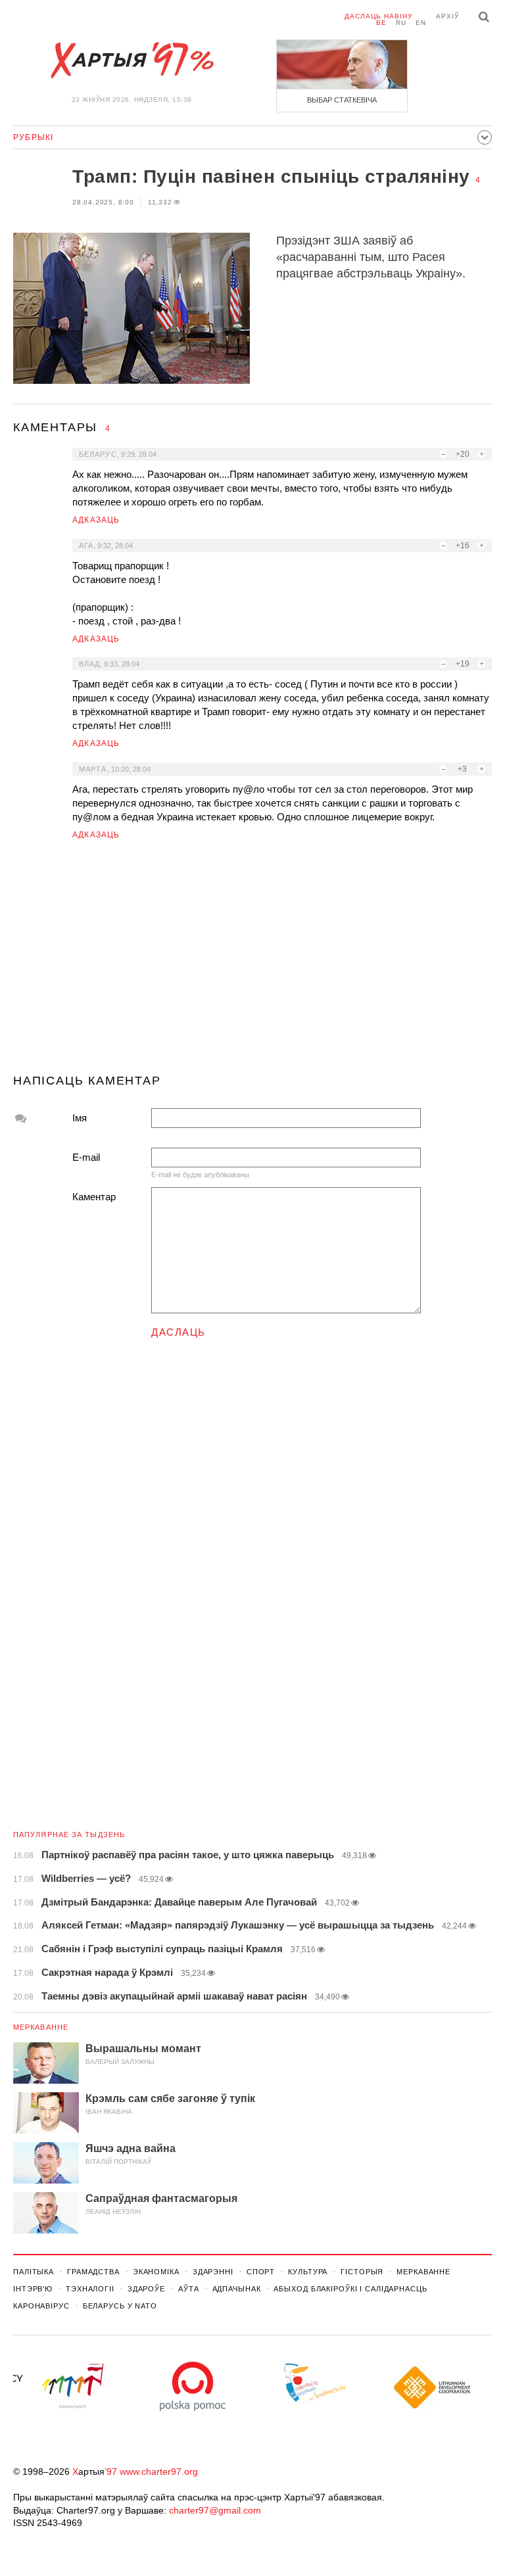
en (421, 23)
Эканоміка (156, 2272)
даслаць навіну (378, 16)
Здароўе (146, 2289)
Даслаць (179, 1332)
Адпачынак (237, 2289)
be (381, 23)
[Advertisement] (252, 962)
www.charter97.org (159, 2471)
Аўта (189, 2289)
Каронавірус (41, 2306)
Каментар (94, 1197)
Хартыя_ (132, 60)
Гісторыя (362, 2272)
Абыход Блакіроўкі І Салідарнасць (350, 2289)
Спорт (261, 2272)
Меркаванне (41, 2027)
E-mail (86, 1157)
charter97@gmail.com (215, 2510)
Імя (80, 1118)
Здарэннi (213, 2272)
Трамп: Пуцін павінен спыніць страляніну (271, 176)
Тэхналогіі (90, 2289)
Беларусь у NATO (120, 2306)
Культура (308, 2272)
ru (401, 23)
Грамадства (93, 2272)
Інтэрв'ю (33, 2289)
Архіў (447, 16)
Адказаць (96, 520)
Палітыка (34, 2272)
